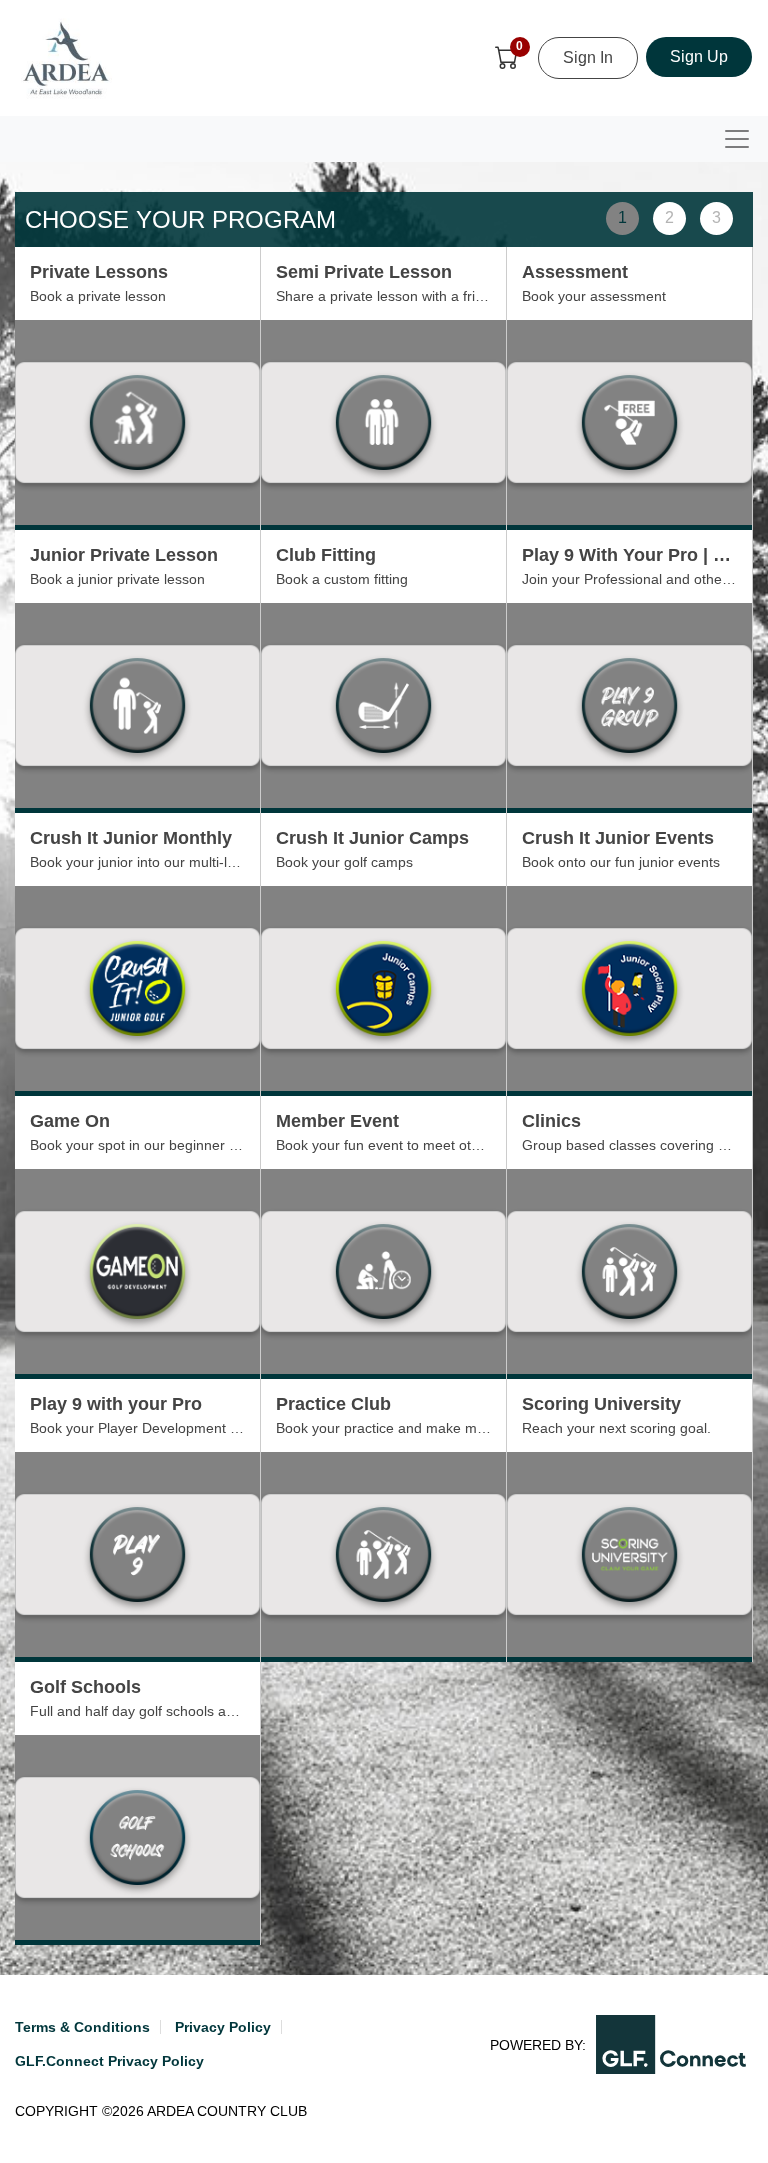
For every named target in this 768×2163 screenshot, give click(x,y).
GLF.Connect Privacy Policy (109, 2061)
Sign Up (699, 56)
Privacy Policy (223, 2027)
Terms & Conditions (82, 2027)
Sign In (588, 57)
